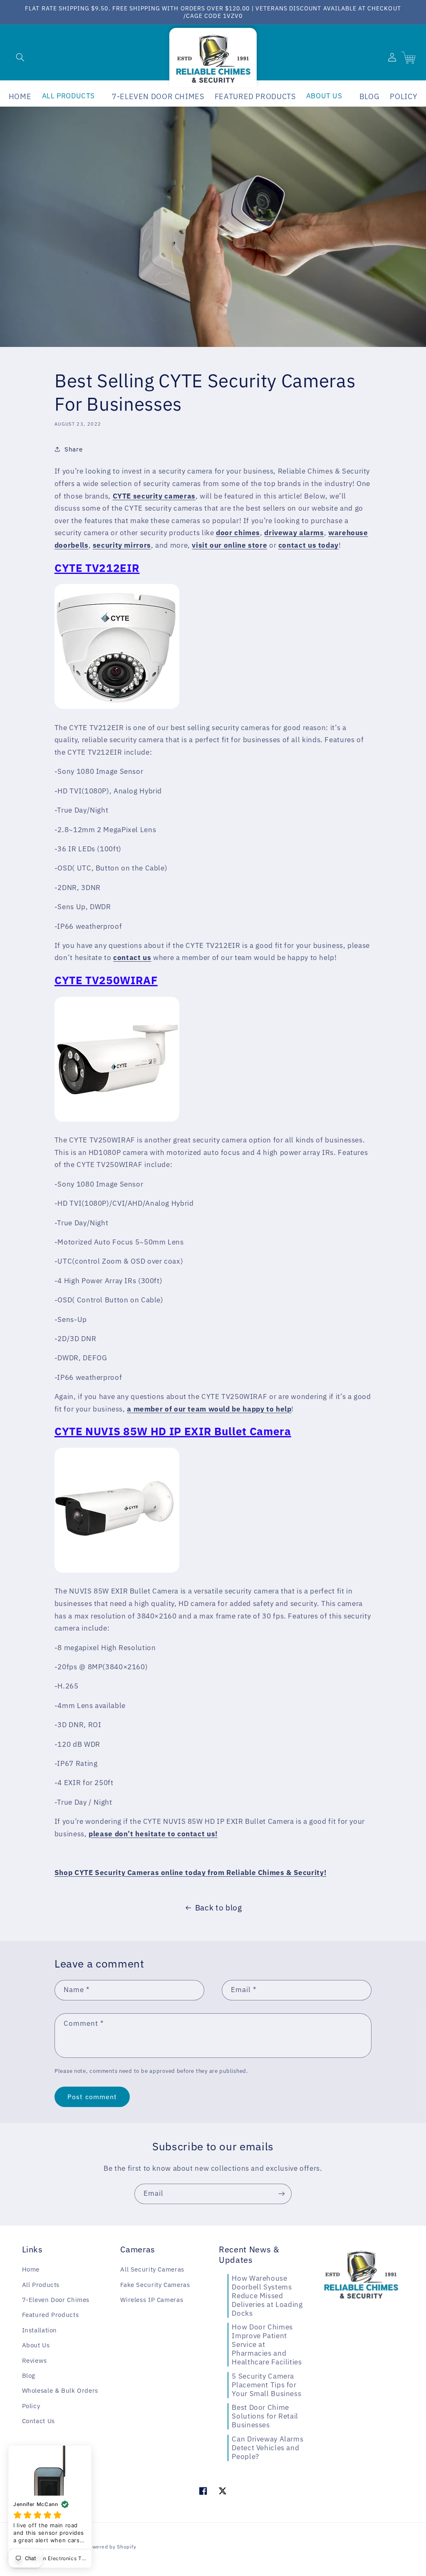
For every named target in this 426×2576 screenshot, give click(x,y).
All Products (41, 2285)
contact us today (308, 545)
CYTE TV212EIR (97, 568)
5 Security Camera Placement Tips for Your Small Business (266, 2385)
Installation (40, 2330)
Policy (31, 2406)
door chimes (238, 533)
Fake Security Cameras (155, 2285)
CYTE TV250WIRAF (106, 980)
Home (31, 2269)
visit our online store (229, 545)
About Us (36, 2345)
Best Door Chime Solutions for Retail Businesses (265, 2416)
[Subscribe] (282, 2194)
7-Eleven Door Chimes (56, 2300)
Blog (29, 2375)
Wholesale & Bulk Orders (60, 2390)
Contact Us (38, 2421)
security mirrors (122, 545)
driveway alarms (294, 533)
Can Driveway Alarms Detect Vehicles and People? (267, 2448)
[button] (20, 57)
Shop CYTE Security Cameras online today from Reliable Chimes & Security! (190, 1873)
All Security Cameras (152, 2269)
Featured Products (51, 2315)
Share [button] (73, 449)
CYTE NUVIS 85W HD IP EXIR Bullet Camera (173, 1431)
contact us (132, 958)
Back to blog (219, 1908)
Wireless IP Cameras (152, 2300)
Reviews (35, 2360)
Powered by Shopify (111, 2547)
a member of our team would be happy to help (209, 1409)
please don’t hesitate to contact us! (153, 1834)
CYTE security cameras (154, 496)
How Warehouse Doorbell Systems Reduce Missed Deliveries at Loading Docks (267, 2296)
